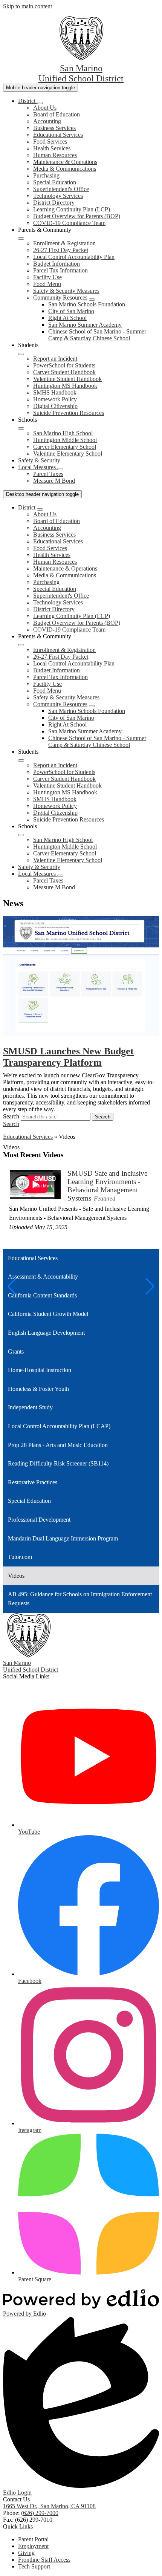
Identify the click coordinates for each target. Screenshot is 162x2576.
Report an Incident (55, 359)
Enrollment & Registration (64, 243)
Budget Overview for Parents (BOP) (77, 216)
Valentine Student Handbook (67, 379)
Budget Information (57, 264)
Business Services (54, 128)
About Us (45, 108)
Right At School (67, 318)
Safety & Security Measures (66, 291)
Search (11, 1116)
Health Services (52, 148)
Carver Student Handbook (64, 372)
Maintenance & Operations (65, 162)
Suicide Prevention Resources (69, 413)
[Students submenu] (21, 354)
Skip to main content (28, 6)
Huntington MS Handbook (65, 386)
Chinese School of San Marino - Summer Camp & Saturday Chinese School (97, 335)
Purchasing (46, 175)
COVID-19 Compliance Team (69, 223)
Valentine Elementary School (68, 454)
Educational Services (58, 135)
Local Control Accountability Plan (74, 257)
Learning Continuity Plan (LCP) (72, 209)
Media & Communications (65, 169)
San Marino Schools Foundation (87, 304)
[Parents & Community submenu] (21, 239)
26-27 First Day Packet (61, 250)
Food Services (50, 141)
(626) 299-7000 (40, 2513)
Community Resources (60, 298)
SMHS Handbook (55, 392)
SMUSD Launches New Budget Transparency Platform (68, 1057)
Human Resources (55, 155)
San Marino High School (63, 433)
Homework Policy (55, 399)
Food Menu (47, 284)
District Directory (54, 203)
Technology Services (58, 196)
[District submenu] (40, 103)
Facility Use (47, 277)
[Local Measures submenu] (60, 469)
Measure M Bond (54, 481)
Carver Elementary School (65, 447)
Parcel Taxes (48, 474)
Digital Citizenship (55, 406)
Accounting (47, 121)
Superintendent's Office (61, 189)
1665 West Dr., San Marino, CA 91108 (49, 2506)
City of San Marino (71, 311)
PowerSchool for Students (64, 365)
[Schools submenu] (21, 428)
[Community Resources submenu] (92, 300)
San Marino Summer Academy (85, 325)
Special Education (55, 182)
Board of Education (57, 114)
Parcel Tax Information (60, 270)
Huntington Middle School (65, 440)
